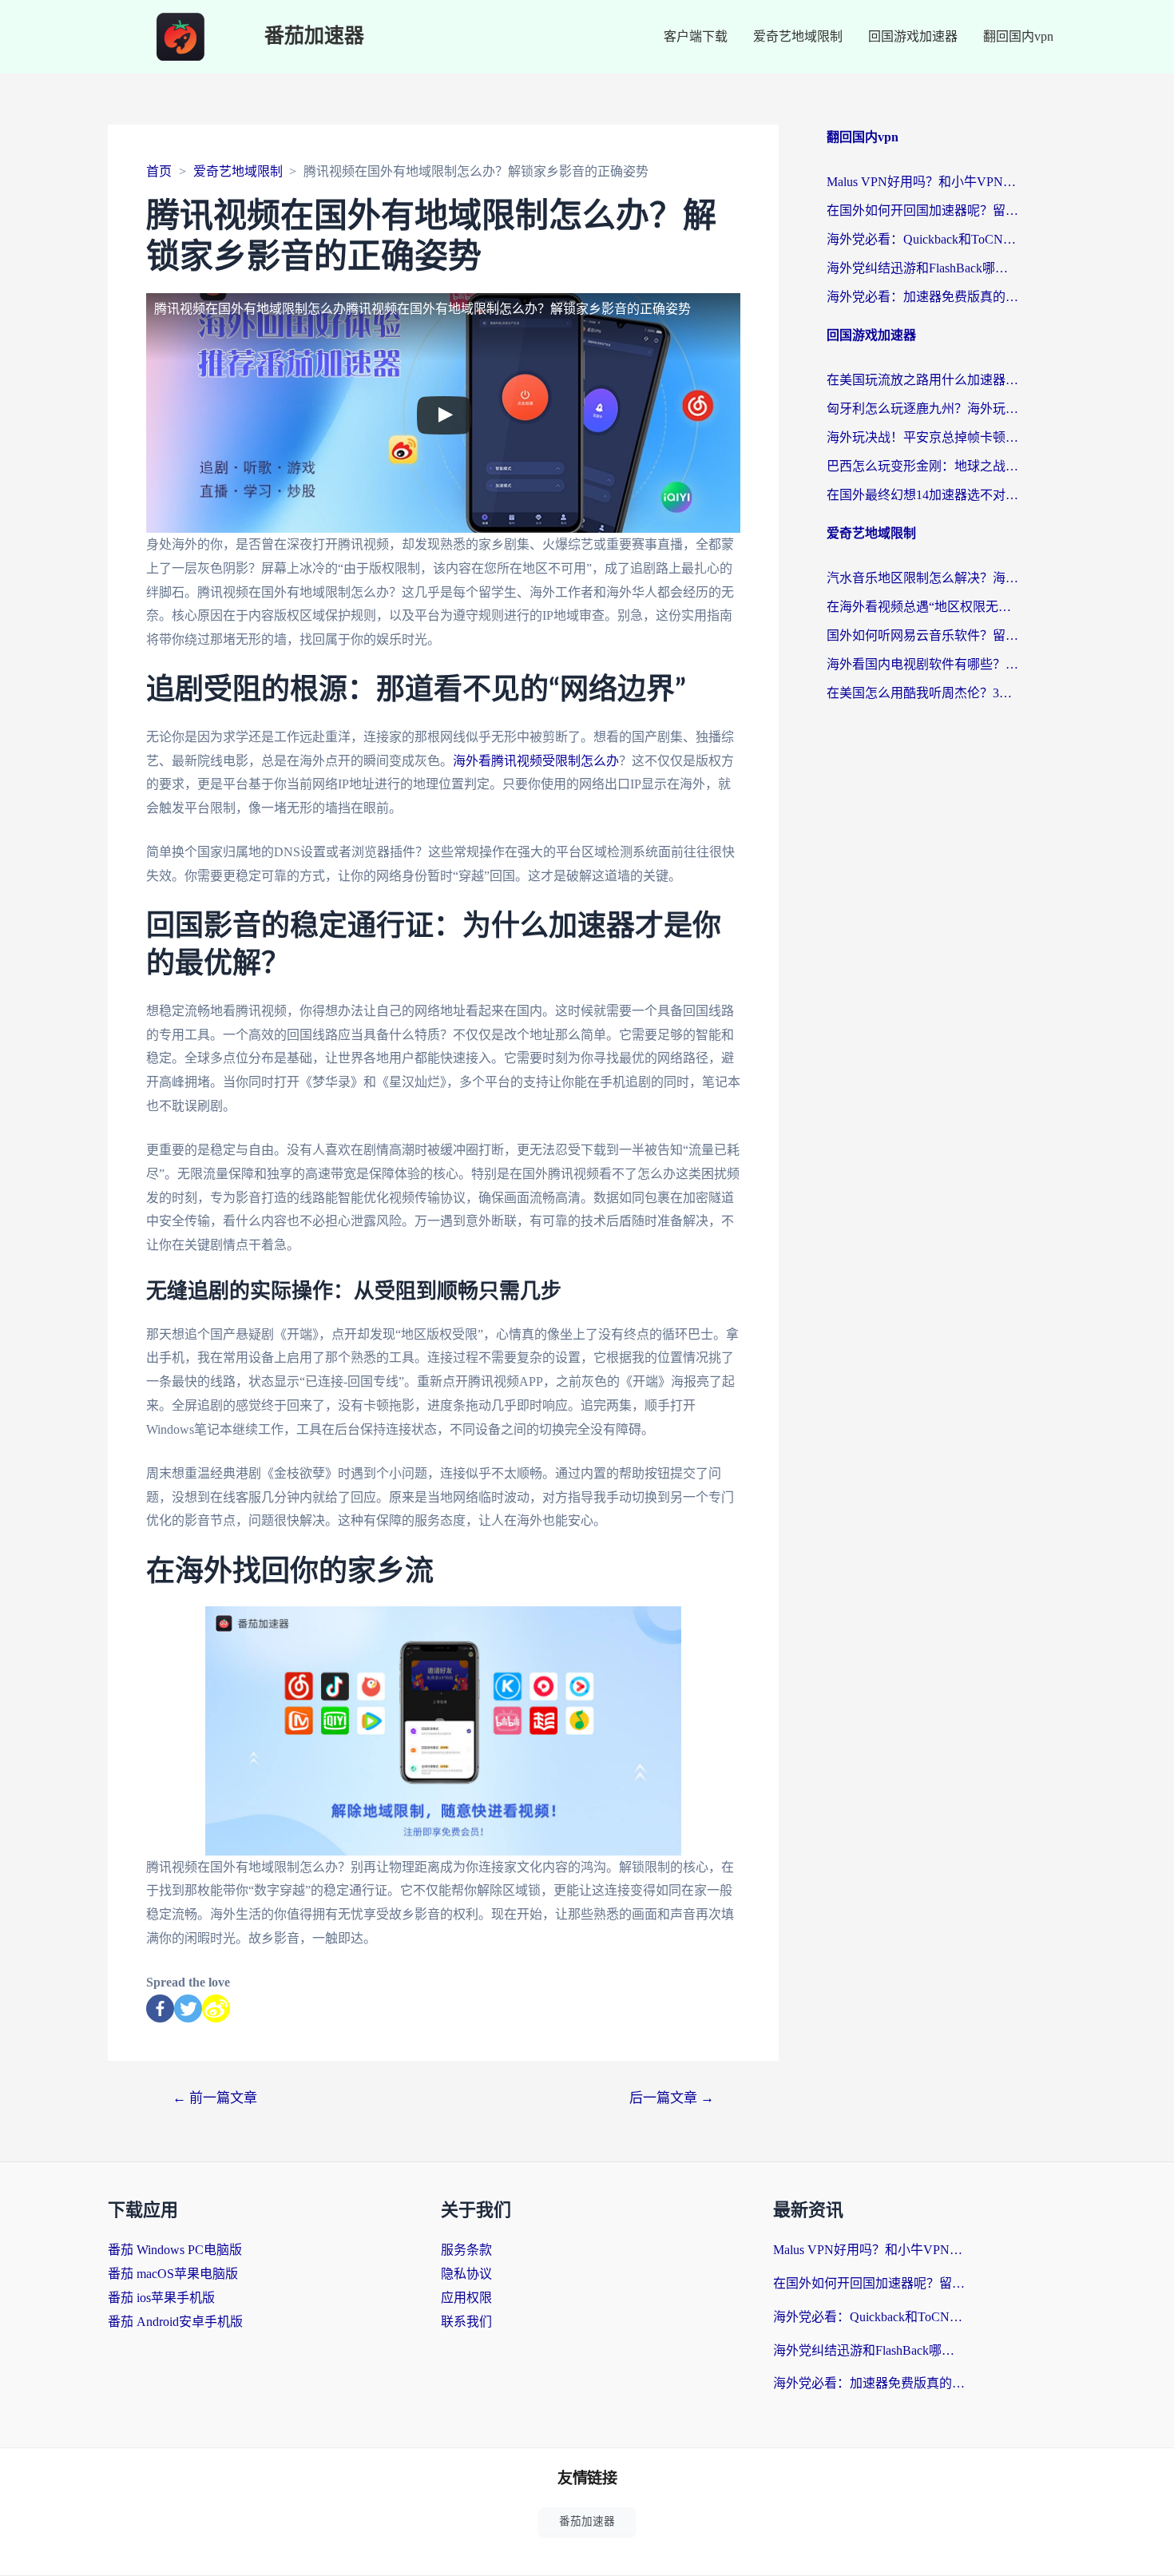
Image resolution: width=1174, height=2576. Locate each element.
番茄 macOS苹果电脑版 (173, 2274)
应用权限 (466, 2298)
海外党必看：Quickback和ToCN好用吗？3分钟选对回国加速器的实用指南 (922, 239)
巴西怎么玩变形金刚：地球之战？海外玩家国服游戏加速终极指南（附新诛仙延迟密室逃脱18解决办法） (922, 466)
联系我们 (466, 2322)
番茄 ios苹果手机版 (161, 2298)
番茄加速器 (314, 36)
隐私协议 (466, 2274)
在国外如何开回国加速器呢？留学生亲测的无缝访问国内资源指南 (922, 210)
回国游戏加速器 (913, 36)
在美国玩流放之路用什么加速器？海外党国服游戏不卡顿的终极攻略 (922, 380)
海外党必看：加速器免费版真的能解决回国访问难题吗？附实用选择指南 (922, 297)
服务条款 (466, 2250)
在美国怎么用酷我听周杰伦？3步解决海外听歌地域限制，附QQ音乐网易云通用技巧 (922, 693)
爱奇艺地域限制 (798, 36)
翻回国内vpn (1018, 36)
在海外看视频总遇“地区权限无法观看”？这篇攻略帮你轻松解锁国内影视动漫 (922, 607)
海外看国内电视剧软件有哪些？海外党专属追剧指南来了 (922, 664)
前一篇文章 (215, 2098)
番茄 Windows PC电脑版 (175, 2250)
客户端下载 (696, 36)
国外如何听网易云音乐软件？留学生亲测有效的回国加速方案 (922, 635)
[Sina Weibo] (216, 2008)
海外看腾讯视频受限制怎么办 (536, 761)
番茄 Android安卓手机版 (175, 2322)
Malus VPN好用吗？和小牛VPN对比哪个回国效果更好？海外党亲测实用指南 (922, 182)
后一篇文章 (672, 2098)
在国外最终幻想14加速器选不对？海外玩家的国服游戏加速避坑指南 (922, 495)
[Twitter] (188, 2008)
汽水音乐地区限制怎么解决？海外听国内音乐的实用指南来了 (922, 578)
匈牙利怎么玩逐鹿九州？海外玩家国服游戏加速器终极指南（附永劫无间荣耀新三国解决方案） (922, 409)
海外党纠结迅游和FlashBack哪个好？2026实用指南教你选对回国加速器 (922, 268)
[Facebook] (160, 2008)
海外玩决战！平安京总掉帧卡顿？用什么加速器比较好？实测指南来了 (922, 437)
